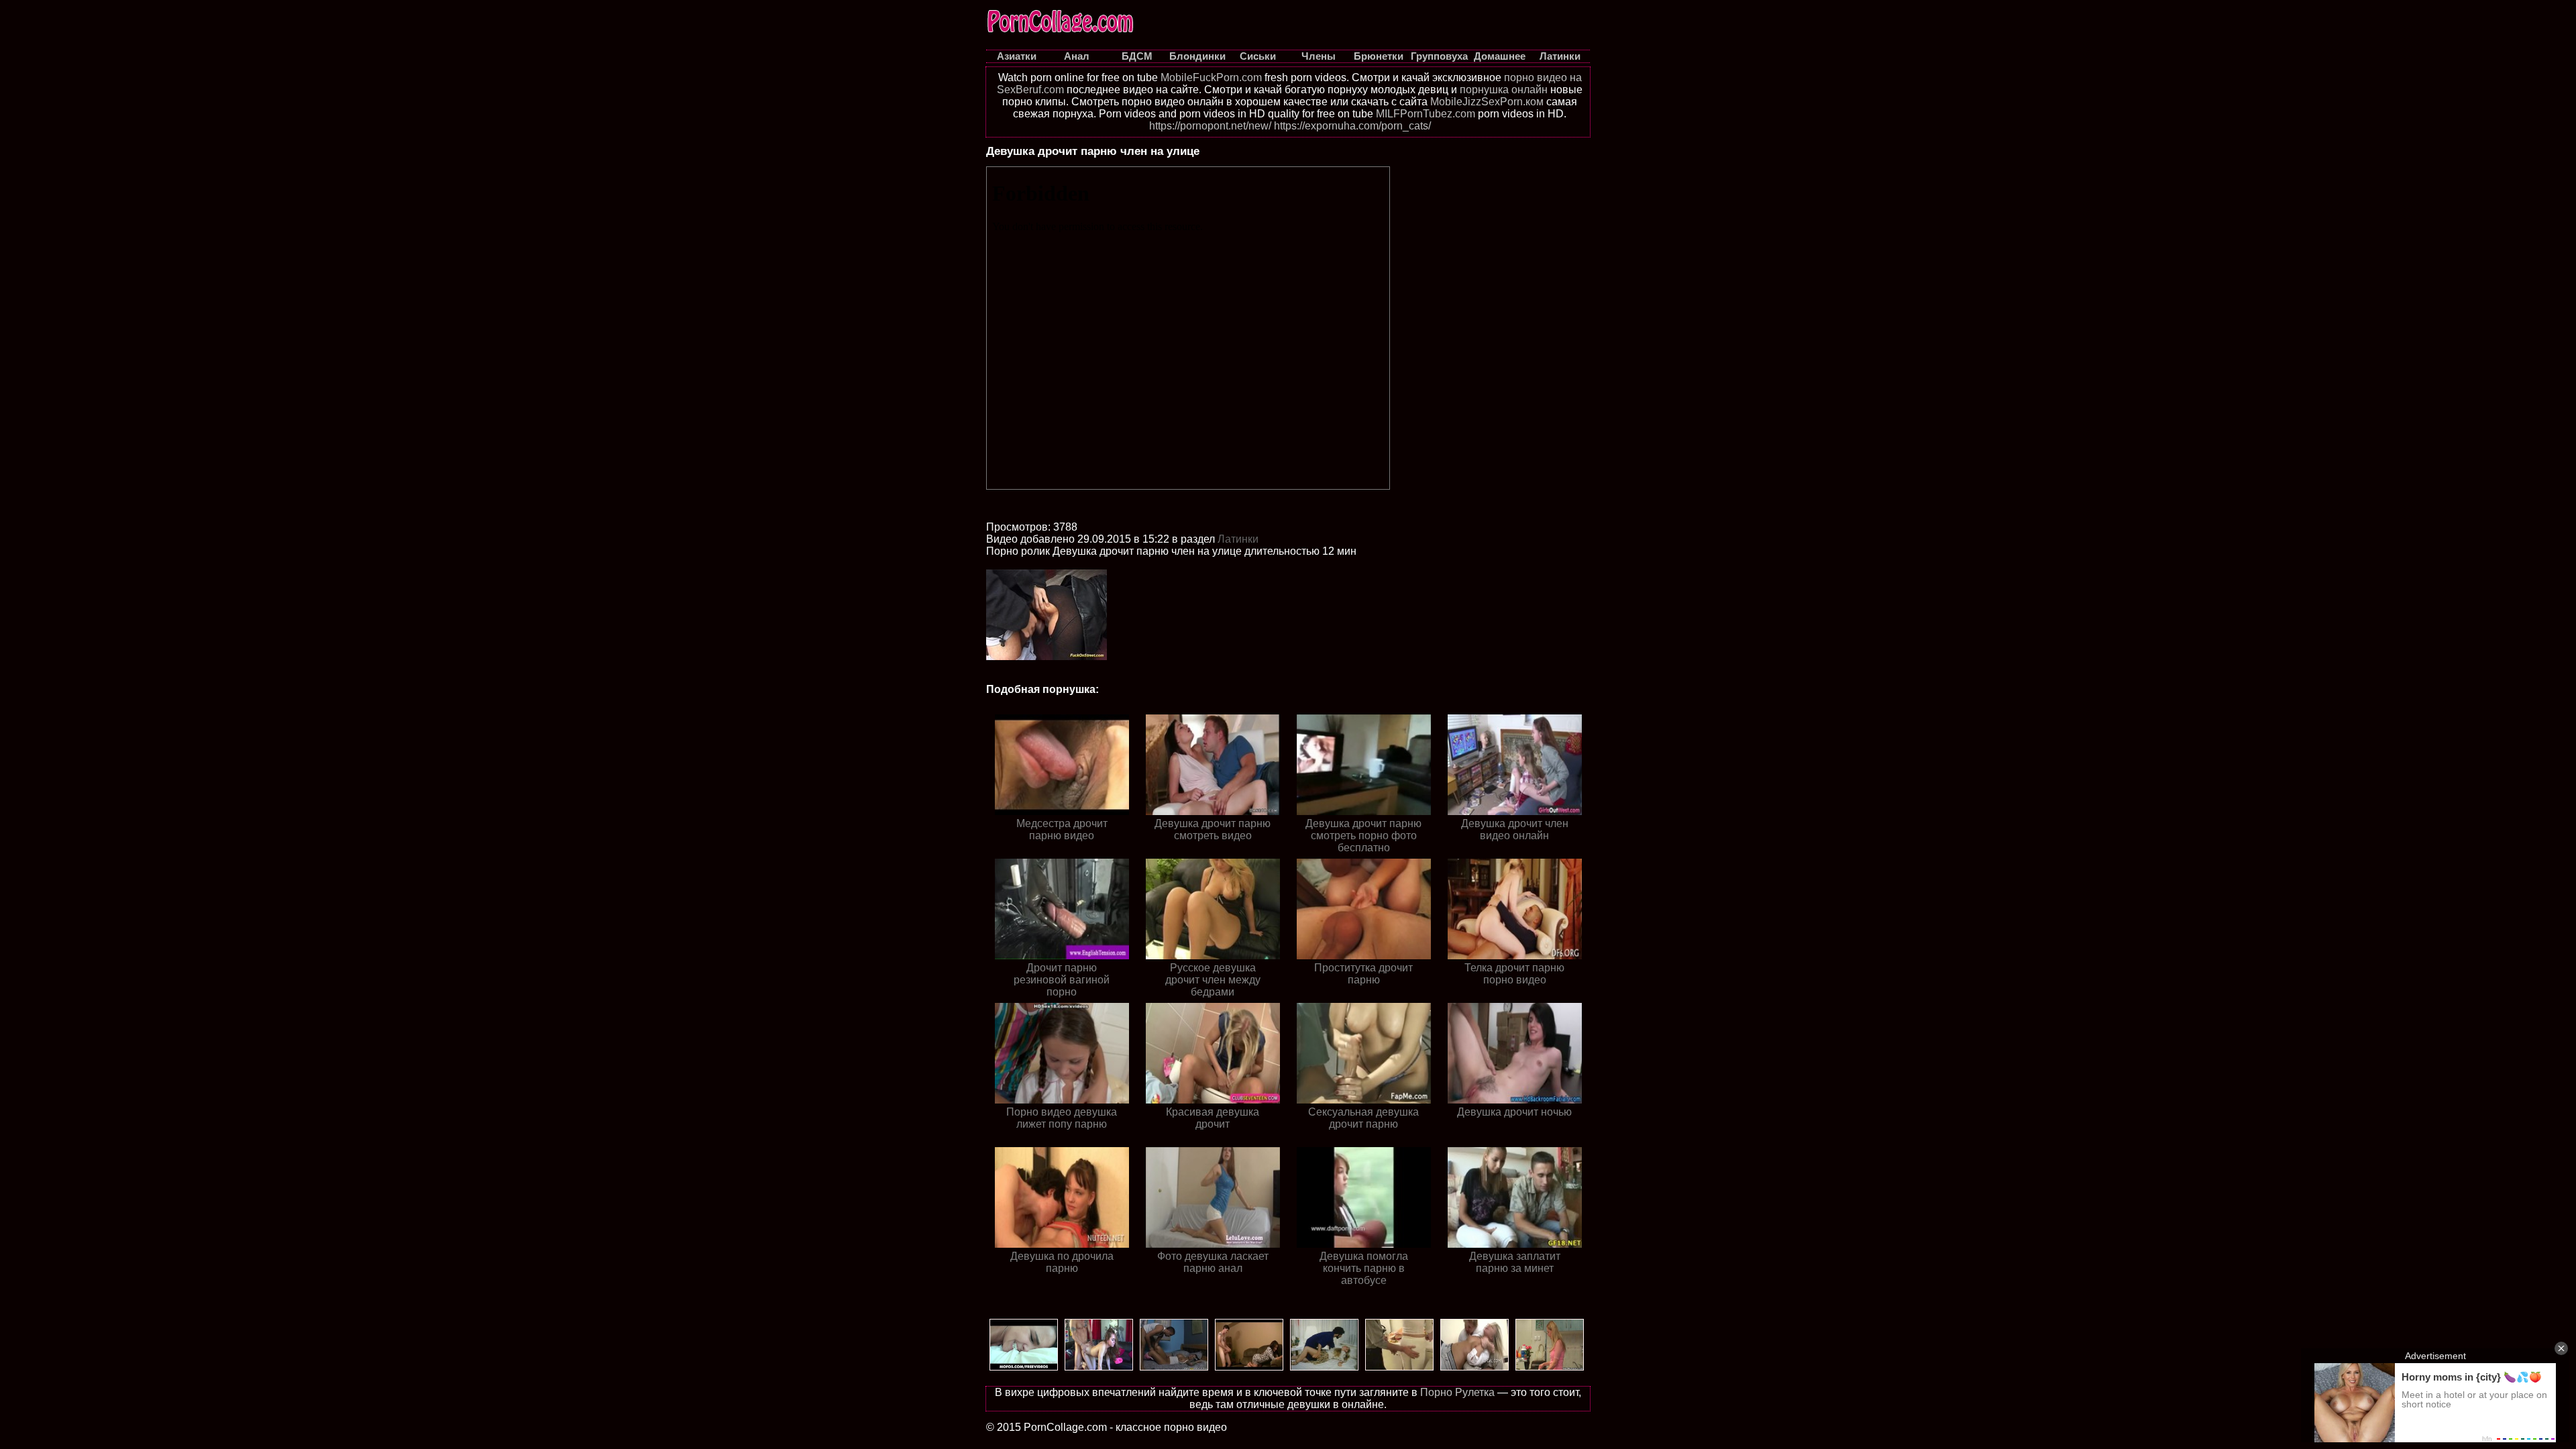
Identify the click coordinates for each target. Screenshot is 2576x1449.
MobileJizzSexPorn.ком (1487, 102)
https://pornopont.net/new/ (1210, 126)
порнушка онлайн (1504, 90)
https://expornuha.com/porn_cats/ (1352, 126)
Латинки (1238, 539)
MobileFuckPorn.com (1211, 77)
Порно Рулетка (1457, 1392)
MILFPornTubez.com (1426, 114)
